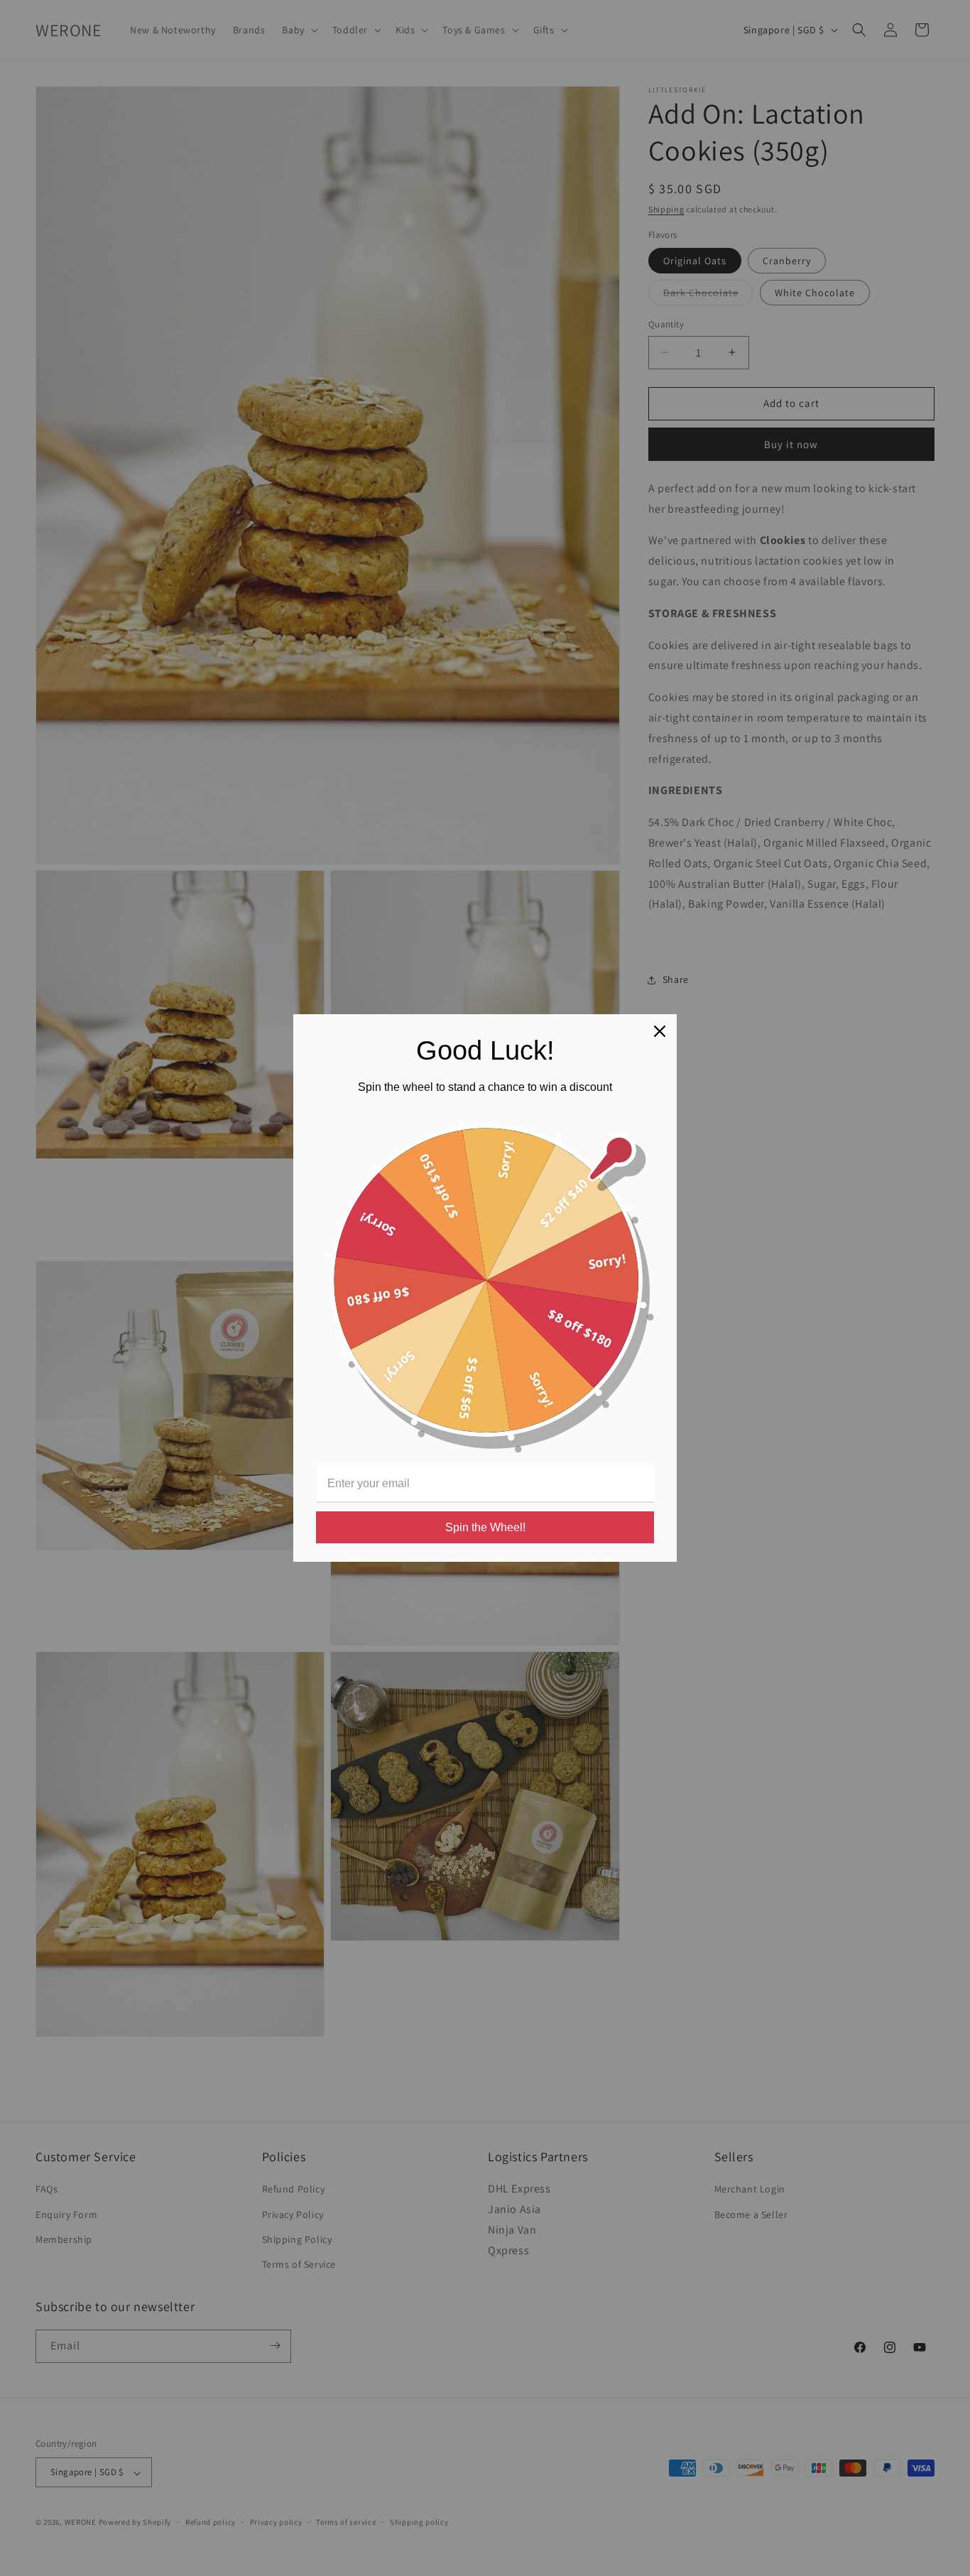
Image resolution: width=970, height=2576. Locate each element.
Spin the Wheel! (485, 1527)
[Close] (660, 1031)
